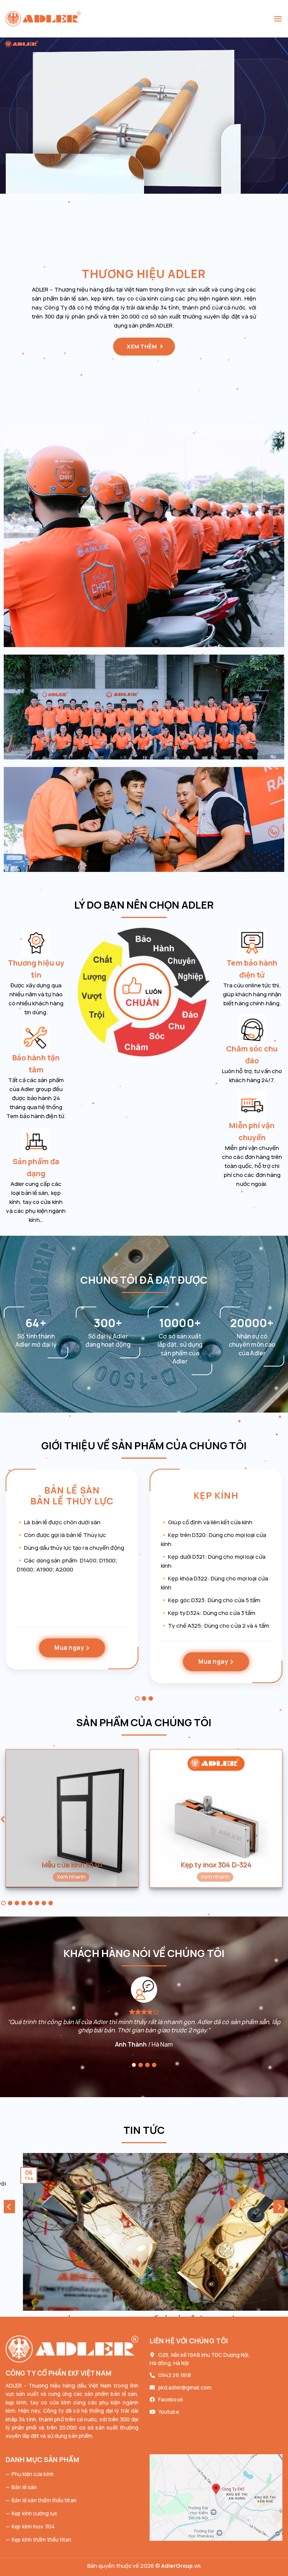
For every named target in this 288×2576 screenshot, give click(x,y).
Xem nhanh (71, 1876)
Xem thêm (142, 346)
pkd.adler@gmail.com (185, 2387)
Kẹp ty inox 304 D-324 (216, 1865)
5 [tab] (30, 1903)
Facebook (171, 2399)
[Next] (279, 2207)
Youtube (169, 2412)
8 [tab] (51, 1903)
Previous (3, 1821)
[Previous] (9, 2207)
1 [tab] (137, 1698)
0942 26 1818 (175, 2375)
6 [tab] (37, 1903)
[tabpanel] (72, 1575)
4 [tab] (24, 1903)
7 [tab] (44, 1903)
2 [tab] (144, 1698)
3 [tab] (151, 1698)
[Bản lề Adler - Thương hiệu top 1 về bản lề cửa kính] (139, 19)
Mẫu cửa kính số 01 (72, 1865)
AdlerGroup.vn (181, 2566)
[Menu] (278, 19)
